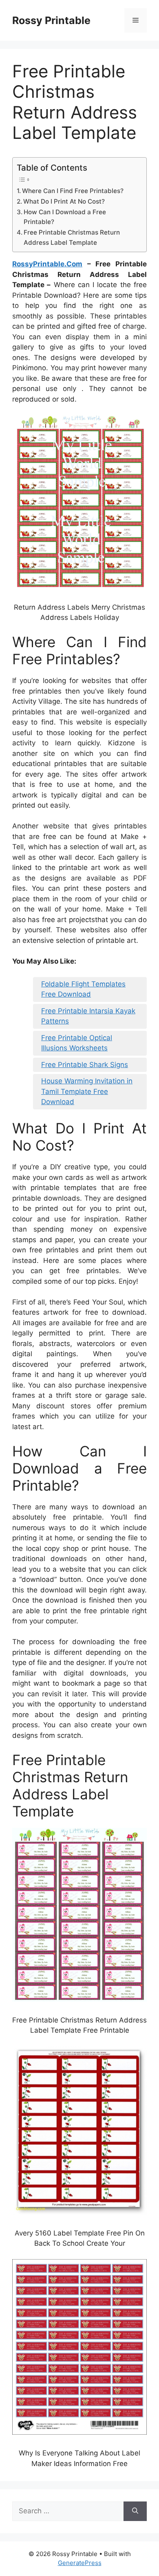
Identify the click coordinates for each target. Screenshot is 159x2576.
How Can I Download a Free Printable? (65, 217)
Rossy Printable (51, 20)
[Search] (135, 2511)
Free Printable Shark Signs (85, 1065)
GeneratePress (80, 2563)
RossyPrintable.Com (47, 264)
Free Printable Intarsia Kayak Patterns (88, 1016)
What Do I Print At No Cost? (64, 201)
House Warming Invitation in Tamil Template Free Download (87, 1091)
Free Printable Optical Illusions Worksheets (77, 1043)
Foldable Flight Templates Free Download (83, 989)
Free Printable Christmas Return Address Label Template (72, 237)
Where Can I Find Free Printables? (73, 191)
